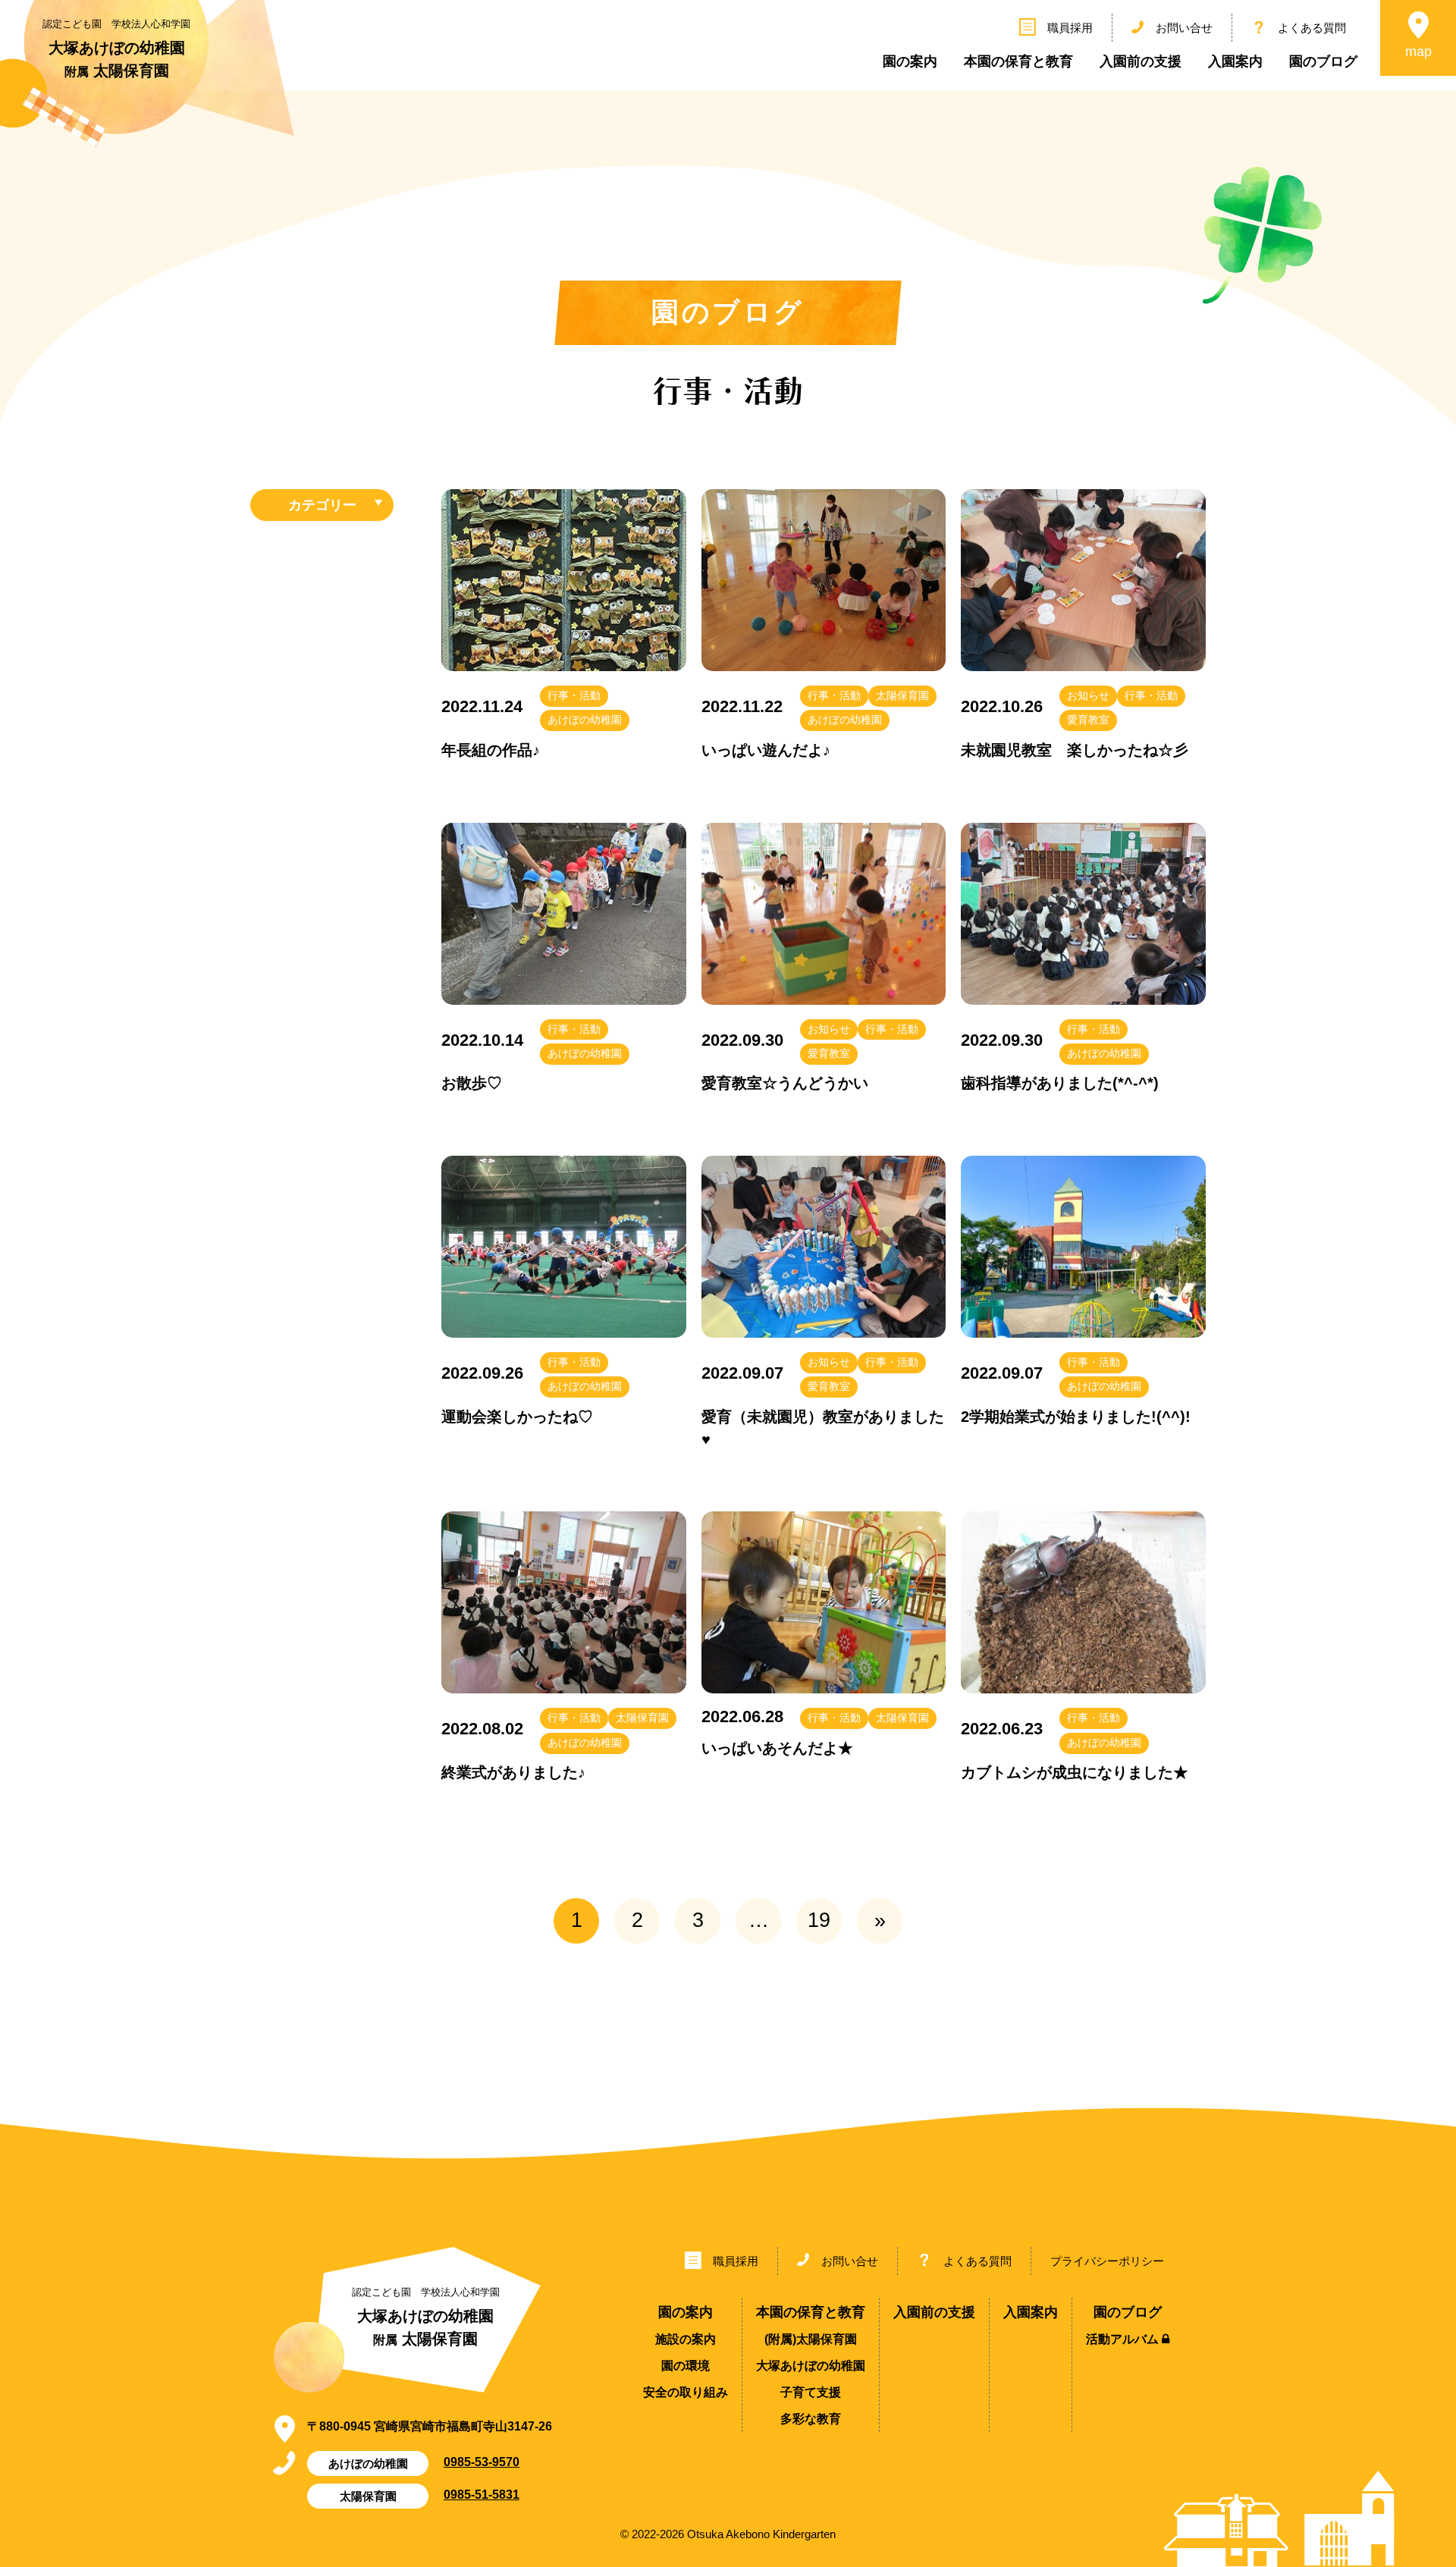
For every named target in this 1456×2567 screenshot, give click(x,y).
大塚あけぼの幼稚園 (811, 2366)
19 (819, 1920)
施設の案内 (686, 2339)
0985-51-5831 (482, 2494)
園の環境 (686, 2366)
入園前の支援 (1141, 61)
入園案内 (1235, 61)
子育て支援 (811, 2392)
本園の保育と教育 (1018, 61)
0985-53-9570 (482, 2462)
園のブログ (1323, 61)
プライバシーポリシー (1107, 2261)
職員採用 (1070, 28)
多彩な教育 (811, 2419)
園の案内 (910, 61)
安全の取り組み (686, 2392)
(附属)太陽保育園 (811, 2339)
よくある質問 (1312, 28)
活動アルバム (1124, 2339)
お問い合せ (1184, 28)
